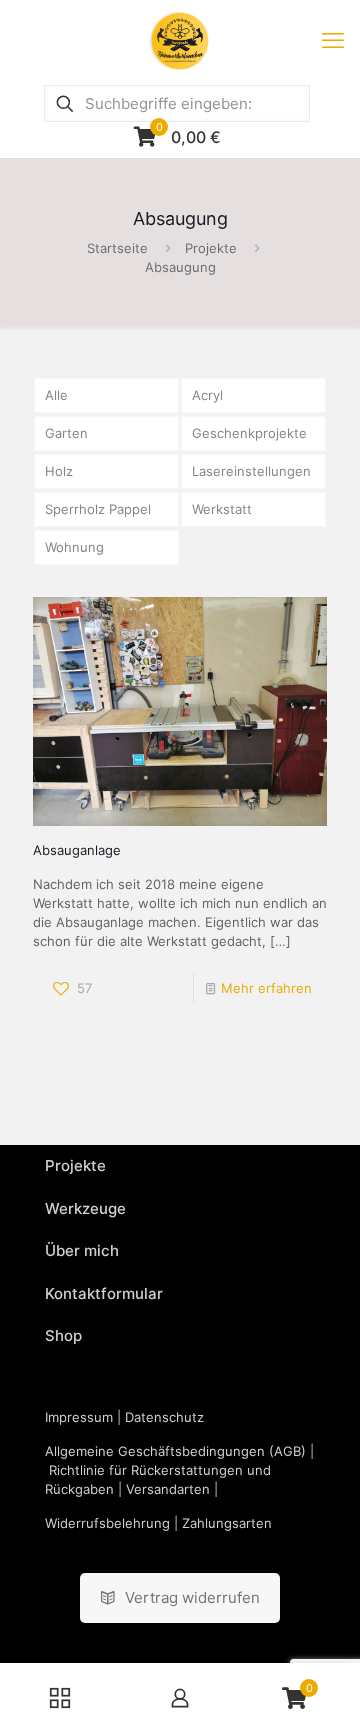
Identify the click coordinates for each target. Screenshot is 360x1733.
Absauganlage (77, 850)
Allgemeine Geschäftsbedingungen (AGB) (175, 1451)
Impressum (79, 1417)
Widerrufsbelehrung (107, 1523)
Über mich (82, 1250)
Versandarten (168, 1489)
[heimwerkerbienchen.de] (180, 40)
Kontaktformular (104, 1293)
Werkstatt (222, 509)
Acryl (207, 395)
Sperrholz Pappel (98, 509)
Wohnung (74, 547)
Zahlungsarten (227, 1523)
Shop (63, 1335)
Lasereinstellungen (251, 471)
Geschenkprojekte (249, 433)
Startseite (117, 248)
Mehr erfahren (266, 988)
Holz (59, 471)
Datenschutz (164, 1417)
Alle (56, 395)
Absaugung (180, 267)
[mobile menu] (333, 40)
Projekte (211, 248)
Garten (66, 433)
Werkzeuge (85, 1208)
